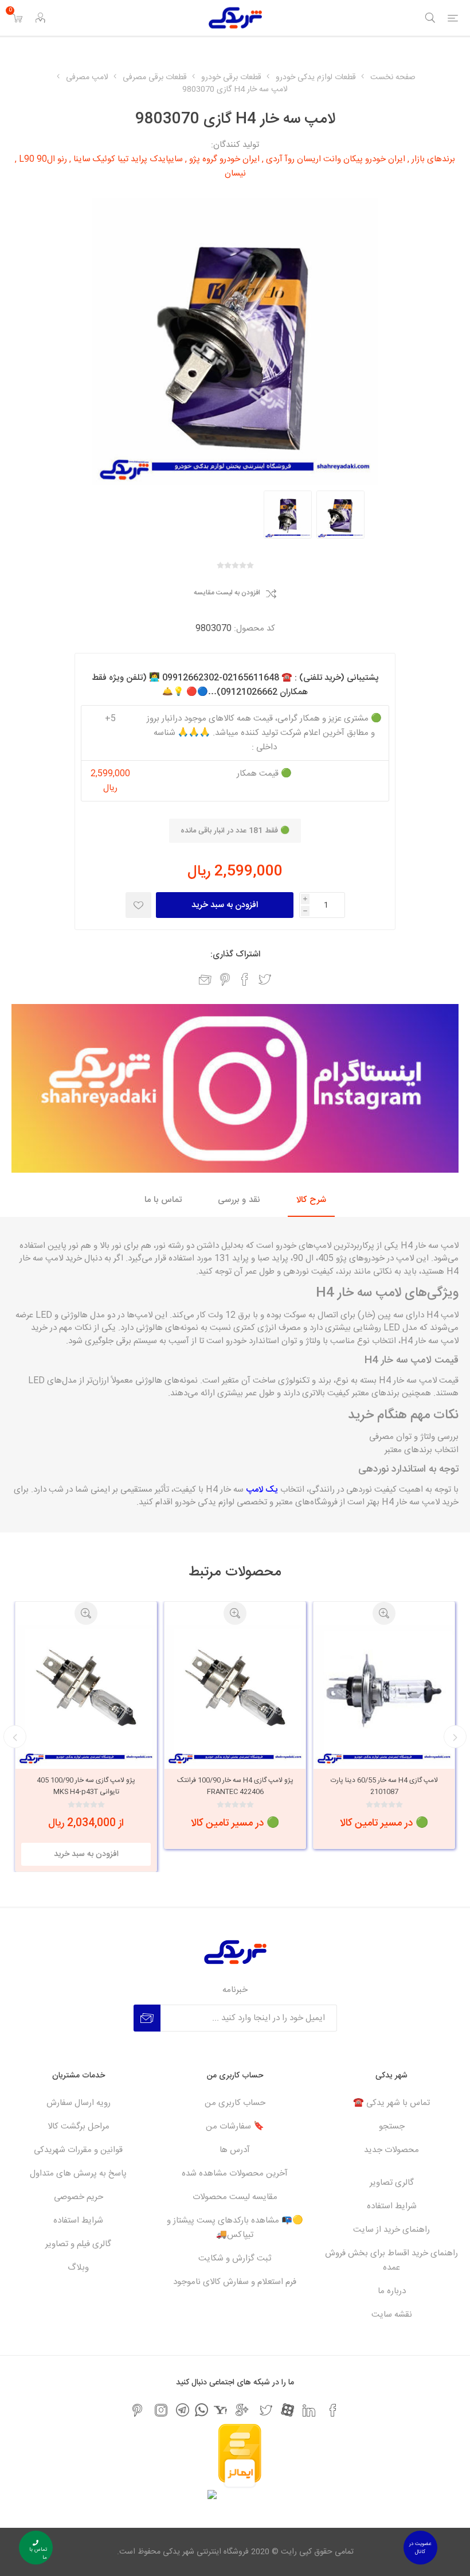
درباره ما (392, 2291)
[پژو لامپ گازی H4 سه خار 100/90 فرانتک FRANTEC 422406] (384, 1695)
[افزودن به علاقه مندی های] (138, 905)
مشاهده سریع (384, 1613)
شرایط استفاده (392, 2206)
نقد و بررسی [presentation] (239, 1200)
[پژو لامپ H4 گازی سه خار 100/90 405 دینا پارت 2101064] (86, 1695)
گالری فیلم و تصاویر (78, 2244)
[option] (340, 515)
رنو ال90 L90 (43, 159)
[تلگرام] (183, 2410)
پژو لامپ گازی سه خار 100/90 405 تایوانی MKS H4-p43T (235, 1786)
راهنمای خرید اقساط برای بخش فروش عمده (391, 2260)
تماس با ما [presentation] (163, 1200)
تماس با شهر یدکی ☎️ (391, 2103)
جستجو (392, 2126)
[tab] (311, 1201)
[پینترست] (137, 2410)
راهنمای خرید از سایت (391, 2230)
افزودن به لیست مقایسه (227, 593)
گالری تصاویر (392, 2183)
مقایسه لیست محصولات (235, 2197)
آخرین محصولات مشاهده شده (235, 2174)
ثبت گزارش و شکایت (235, 2258)
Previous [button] (455, 1737)
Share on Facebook (245, 979)
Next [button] (15, 1737)
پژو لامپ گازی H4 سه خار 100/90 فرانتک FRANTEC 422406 (384, 1786)
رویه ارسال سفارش (79, 2103)
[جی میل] (242, 2410)
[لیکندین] (309, 2410)
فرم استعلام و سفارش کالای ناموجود (235, 2282)
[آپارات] (287, 2410)
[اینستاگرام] (161, 2410)
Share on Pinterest (225, 979)
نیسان (235, 174)
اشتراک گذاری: (235, 954)
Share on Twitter (265, 979)
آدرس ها (235, 2150)
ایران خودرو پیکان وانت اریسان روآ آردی (336, 159)
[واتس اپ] (201, 2410)
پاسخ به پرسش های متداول (78, 2174)
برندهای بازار (433, 159)
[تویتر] (266, 2410)
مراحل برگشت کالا (79, 2126)
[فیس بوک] (333, 2410)
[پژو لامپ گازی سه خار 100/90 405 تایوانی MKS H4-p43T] (235, 1695)
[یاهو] (220, 2410)
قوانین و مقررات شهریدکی (78, 2150)
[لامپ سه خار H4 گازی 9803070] (340, 515)
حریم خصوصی (79, 2197)
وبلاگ (78, 2268)
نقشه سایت (392, 2315)
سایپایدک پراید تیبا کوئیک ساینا (128, 159)
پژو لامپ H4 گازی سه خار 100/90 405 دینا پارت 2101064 (86, 1786)
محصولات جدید (391, 2150)
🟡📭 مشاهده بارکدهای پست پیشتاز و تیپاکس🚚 (235, 2228)
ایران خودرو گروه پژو (224, 159)
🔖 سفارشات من (235, 2126)
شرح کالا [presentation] (311, 1200)
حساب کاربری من (235, 2103)
